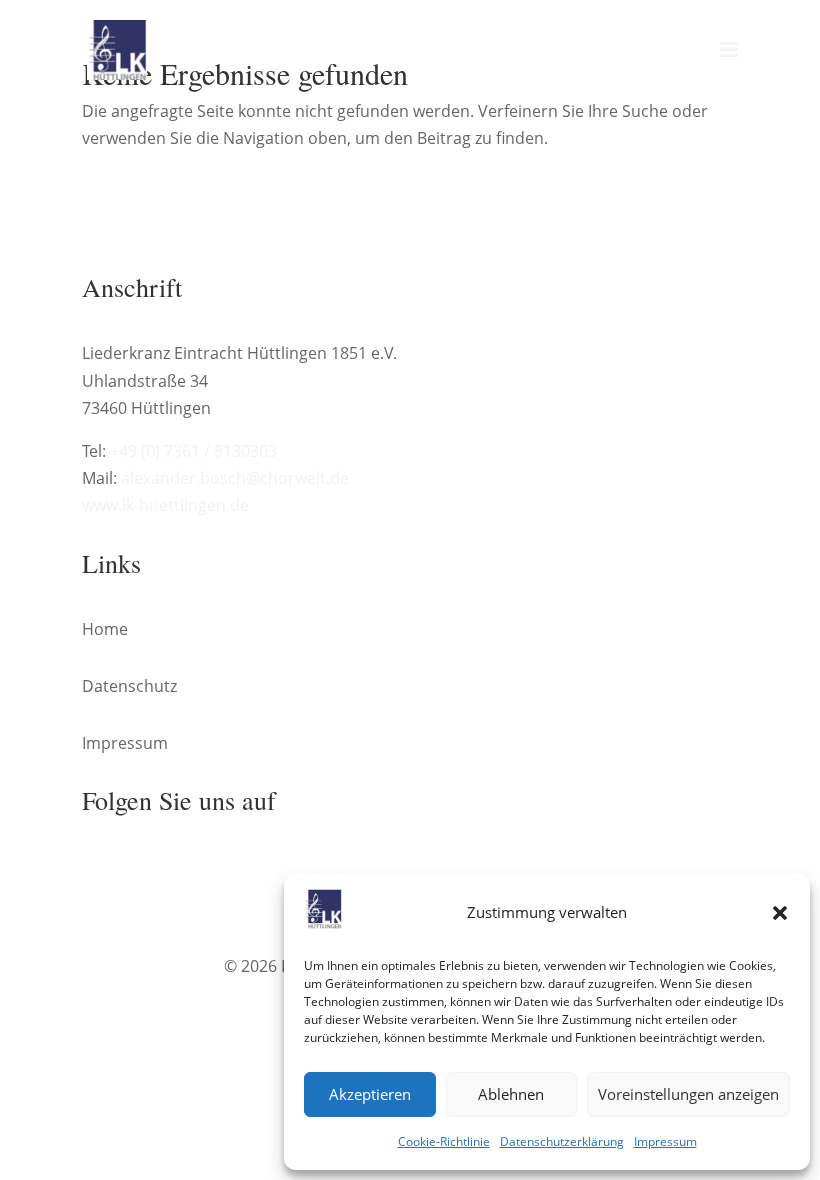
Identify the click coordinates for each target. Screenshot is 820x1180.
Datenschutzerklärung (562, 1141)
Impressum (665, 1141)
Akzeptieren (370, 1094)
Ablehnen (511, 1094)
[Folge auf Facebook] (98, 869)
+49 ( (193, 451)
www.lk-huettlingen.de (165, 505)
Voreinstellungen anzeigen (688, 1094)
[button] (780, 913)
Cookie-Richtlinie (444, 1141)
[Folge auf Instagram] (138, 869)
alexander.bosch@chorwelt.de (235, 478)
